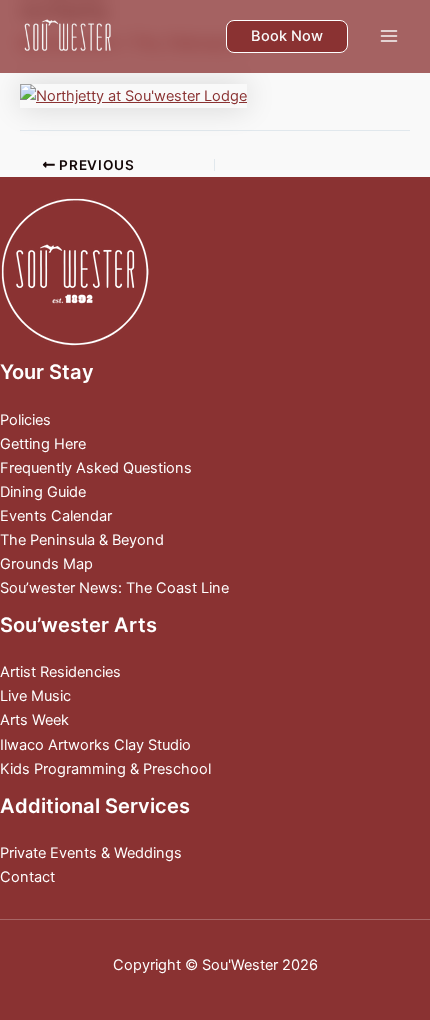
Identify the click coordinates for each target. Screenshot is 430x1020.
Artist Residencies (60, 672)
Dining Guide (43, 492)
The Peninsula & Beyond (82, 540)
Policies (25, 420)
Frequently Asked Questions (96, 468)
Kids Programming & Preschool (105, 769)
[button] (287, 36)
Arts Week (34, 720)
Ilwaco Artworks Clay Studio (95, 745)
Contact (27, 877)
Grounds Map (46, 564)
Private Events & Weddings (91, 853)
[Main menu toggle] (389, 36)
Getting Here (43, 444)
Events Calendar (56, 516)
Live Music (35, 696)
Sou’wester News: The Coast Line (114, 588)
